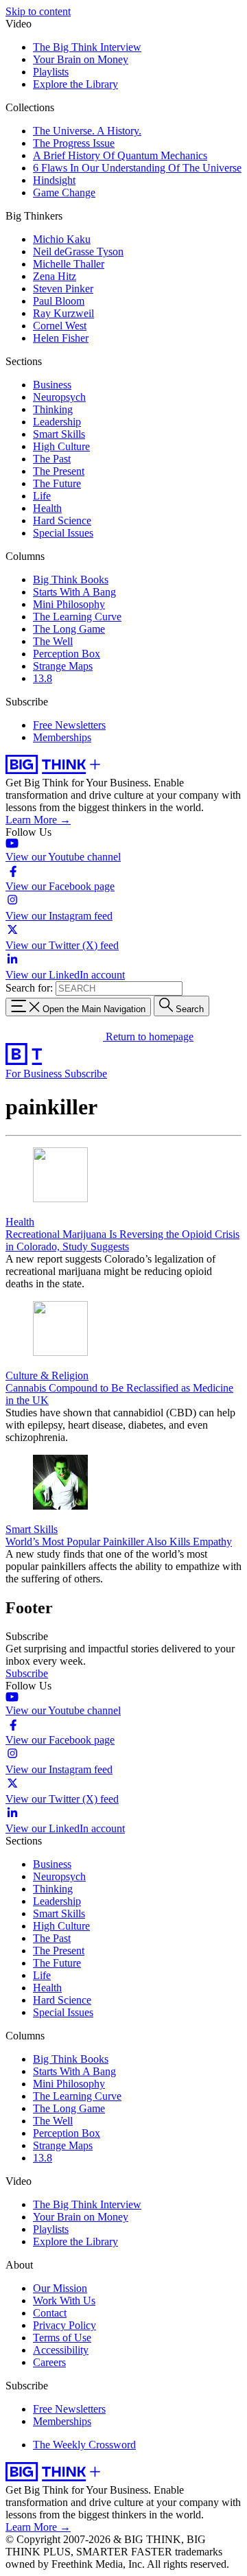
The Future (57, 483)
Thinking (53, 409)
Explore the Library (75, 84)
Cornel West (60, 326)
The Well (53, 641)
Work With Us (64, 2300)
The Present (59, 471)
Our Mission (60, 2288)
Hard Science (62, 520)
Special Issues (63, 533)
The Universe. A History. (87, 131)
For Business (35, 1074)
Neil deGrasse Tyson (78, 251)
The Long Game (69, 629)
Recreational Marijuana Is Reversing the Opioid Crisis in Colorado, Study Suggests (122, 1240)
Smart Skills (59, 434)
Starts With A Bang (74, 592)
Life (42, 496)
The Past (52, 459)
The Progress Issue (74, 143)
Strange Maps (63, 666)
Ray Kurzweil (63, 313)
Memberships (62, 737)
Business (52, 385)
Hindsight (54, 180)
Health (47, 508)
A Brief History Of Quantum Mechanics (120, 155)
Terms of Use (62, 2338)
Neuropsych (59, 397)
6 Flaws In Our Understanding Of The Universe (137, 168)
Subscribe (86, 1074)
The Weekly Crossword (84, 2445)
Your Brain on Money (81, 59)
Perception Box (67, 654)
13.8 (43, 678)
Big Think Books (71, 579)
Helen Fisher (61, 338)
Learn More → (38, 820)
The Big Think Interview (87, 47)
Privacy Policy (64, 2325)
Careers (49, 2362)
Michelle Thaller (69, 264)
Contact (50, 2313)
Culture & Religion (47, 1375)
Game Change (64, 192)
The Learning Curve (77, 617)
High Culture (61, 446)
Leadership (57, 422)
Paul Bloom (59, 301)
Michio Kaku (62, 239)
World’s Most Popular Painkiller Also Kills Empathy (119, 1542)
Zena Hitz (55, 276)
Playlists (51, 72)
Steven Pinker (63, 289)
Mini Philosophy (69, 604)
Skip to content (38, 11)
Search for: (29, 988)
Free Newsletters (69, 725)
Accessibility (61, 2350)
